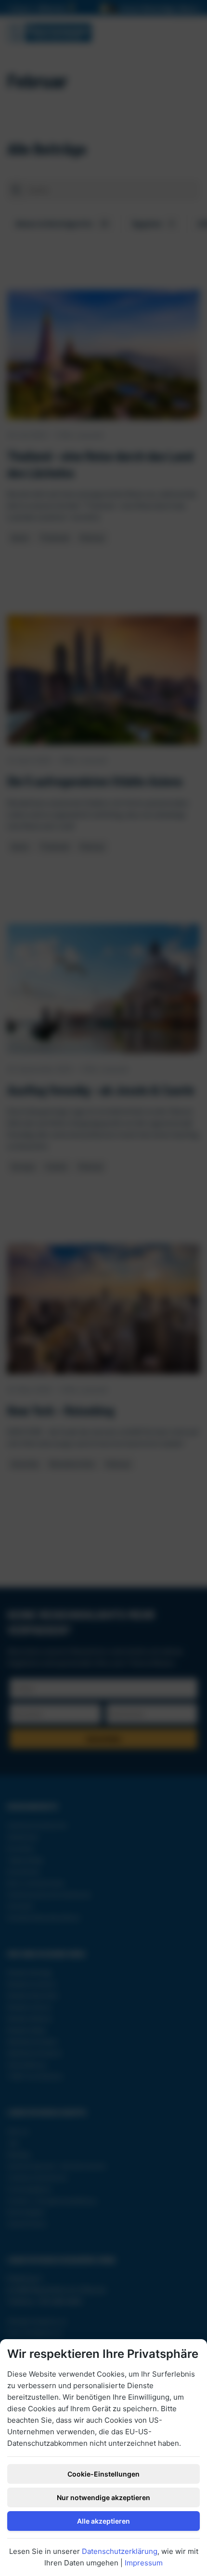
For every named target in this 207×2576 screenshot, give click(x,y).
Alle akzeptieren (103, 2521)
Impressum (144, 2563)
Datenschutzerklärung (120, 2551)
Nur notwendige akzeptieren (103, 2497)
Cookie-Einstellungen (103, 2474)
